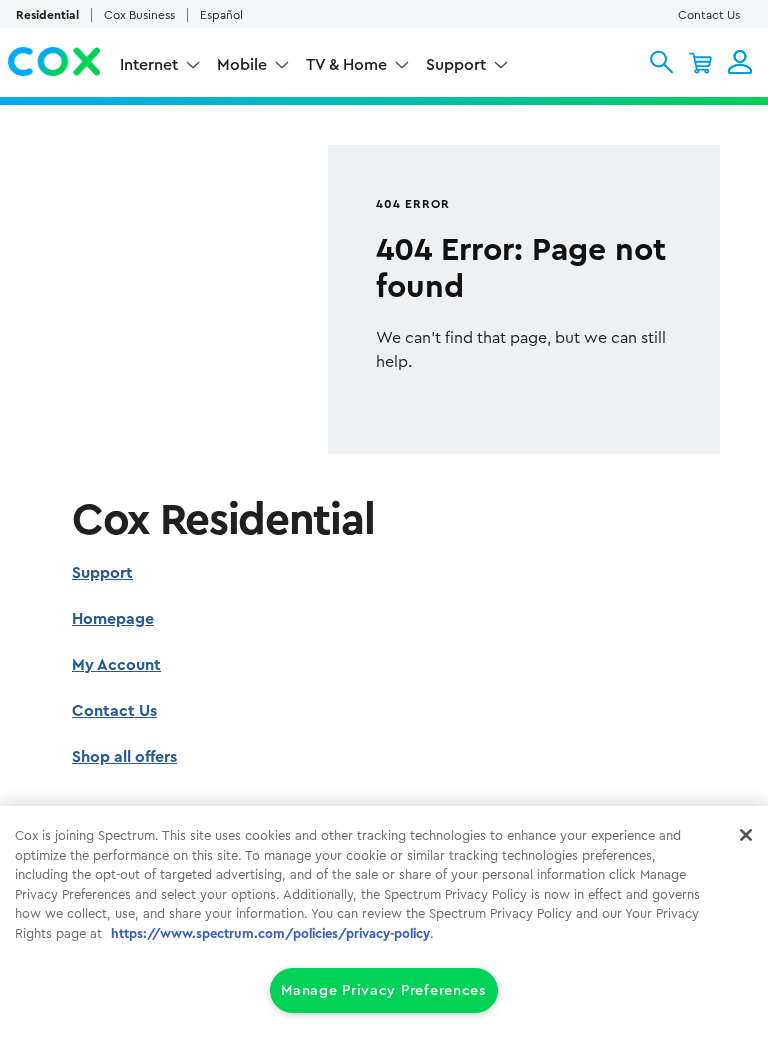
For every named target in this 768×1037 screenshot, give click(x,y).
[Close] (746, 835)
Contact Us (709, 15)
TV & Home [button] (346, 65)
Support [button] (456, 65)
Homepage (113, 619)
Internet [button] (149, 65)
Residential (47, 15)
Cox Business (139, 15)
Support (102, 573)
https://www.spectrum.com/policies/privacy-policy (270, 933)
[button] (661, 62)
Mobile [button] (242, 65)
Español (221, 15)
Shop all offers (124, 757)
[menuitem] (160, 67)
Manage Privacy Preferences (384, 990)
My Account (116, 665)
